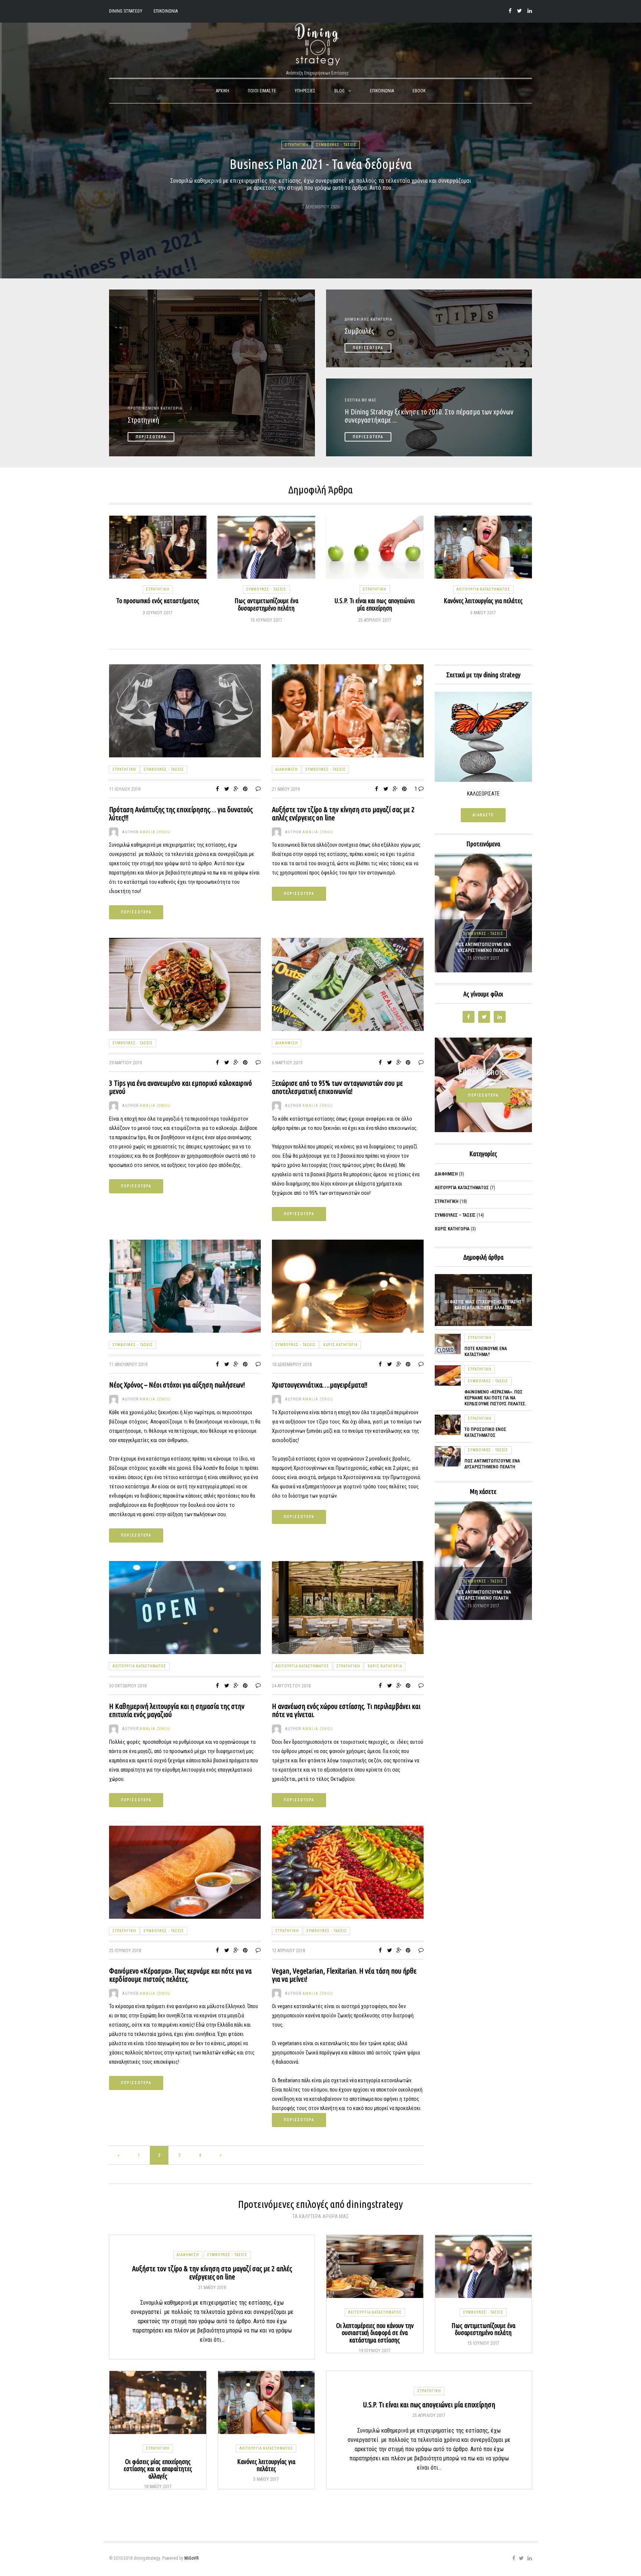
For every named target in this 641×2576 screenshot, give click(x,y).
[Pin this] (245, 789)
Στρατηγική (297, 145)
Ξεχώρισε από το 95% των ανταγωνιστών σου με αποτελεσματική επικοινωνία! (337, 1087)
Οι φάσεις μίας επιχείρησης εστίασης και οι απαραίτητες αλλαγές (483, 948)
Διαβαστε (483, 815)
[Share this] (218, 789)
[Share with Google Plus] (236, 789)
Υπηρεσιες (305, 91)
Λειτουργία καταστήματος (375, 589)
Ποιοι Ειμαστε (262, 91)
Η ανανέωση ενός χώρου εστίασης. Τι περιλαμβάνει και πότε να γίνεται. (346, 1710)
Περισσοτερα (136, 912)
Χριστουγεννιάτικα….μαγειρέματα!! (320, 1385)
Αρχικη (223, 91)
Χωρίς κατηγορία (483, 602)
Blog (339, 91)
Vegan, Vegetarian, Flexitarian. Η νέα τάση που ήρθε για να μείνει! (344, 1975)
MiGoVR (191, 2558)
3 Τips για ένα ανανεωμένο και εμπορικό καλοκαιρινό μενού (180, 1087)
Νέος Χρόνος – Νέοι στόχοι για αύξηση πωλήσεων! (177, 1385)
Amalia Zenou (155, 832)
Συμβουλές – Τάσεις (455, 1215)
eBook (419, 91)
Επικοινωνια (166, 11)
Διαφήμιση (287, 769)
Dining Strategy (126, 11)
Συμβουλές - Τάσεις (336, 145)
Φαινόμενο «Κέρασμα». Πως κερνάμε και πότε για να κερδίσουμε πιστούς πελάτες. (180, 1975)
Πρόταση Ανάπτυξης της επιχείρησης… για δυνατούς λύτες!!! (181, 814)
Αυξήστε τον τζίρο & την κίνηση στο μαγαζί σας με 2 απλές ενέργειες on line (343, 814)
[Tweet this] (227, 789)
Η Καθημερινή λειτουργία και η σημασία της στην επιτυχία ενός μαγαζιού (177, 1710)
